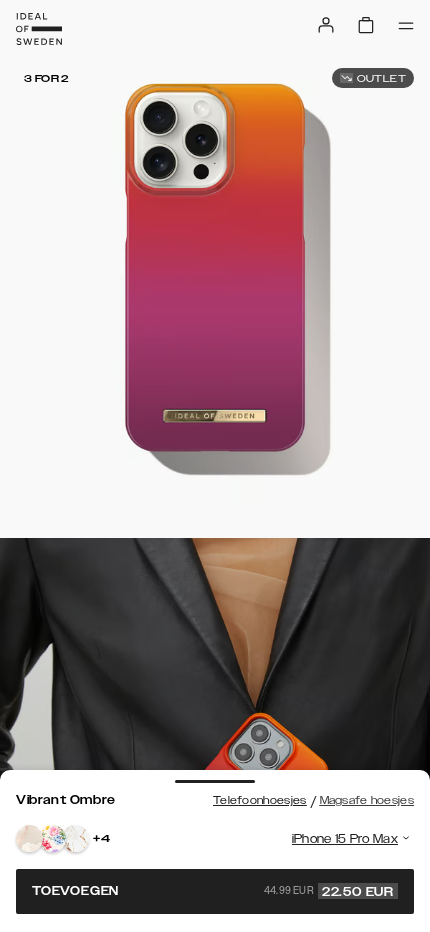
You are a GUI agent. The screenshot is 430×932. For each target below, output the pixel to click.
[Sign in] (326, 25)
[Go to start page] (39, 29)
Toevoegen (213, 891)
